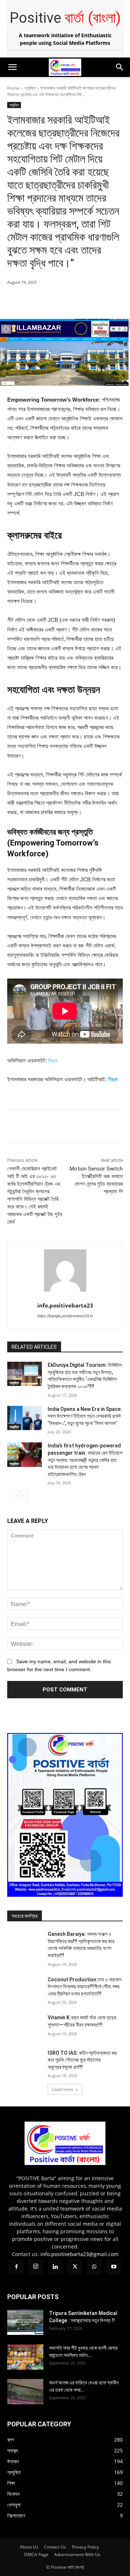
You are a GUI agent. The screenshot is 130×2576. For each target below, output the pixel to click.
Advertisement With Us (77, 2554)
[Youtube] (79, 82)
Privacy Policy (85, 2547)
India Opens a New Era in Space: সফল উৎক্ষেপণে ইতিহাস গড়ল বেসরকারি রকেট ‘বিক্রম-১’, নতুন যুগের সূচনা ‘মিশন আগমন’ (85, 1416)
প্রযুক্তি (30, 88)
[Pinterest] (70, 301)
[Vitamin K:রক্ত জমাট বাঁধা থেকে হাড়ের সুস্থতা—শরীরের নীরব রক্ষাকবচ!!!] (25, 2026)
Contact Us (55, 2547)
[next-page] (23, 1496)
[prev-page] (12, 1496)
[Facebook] (7, 82)
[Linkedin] (36, 82)
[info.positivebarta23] (65, 1270)
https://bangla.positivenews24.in (65, 1316)
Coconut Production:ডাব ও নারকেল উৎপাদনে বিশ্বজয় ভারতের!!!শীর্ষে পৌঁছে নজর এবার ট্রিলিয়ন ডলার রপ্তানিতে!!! (84, 1987)
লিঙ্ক (53, 1060)
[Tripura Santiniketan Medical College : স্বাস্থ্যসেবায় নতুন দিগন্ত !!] (25, 2322)
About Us (29, 2547)
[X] (51, 82)
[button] (12, 67)
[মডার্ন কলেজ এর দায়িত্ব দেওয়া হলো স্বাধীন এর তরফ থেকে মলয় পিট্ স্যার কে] (25, 2392)
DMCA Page (36, 2554)
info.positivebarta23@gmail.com (79, 2254)
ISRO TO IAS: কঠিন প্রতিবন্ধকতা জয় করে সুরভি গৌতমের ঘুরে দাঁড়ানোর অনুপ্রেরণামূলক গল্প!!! (82, 2060)
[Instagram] (22, 81)
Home (13, 88)
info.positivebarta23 (65, 1305)
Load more (62, 2089)
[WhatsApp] (65, 82)
